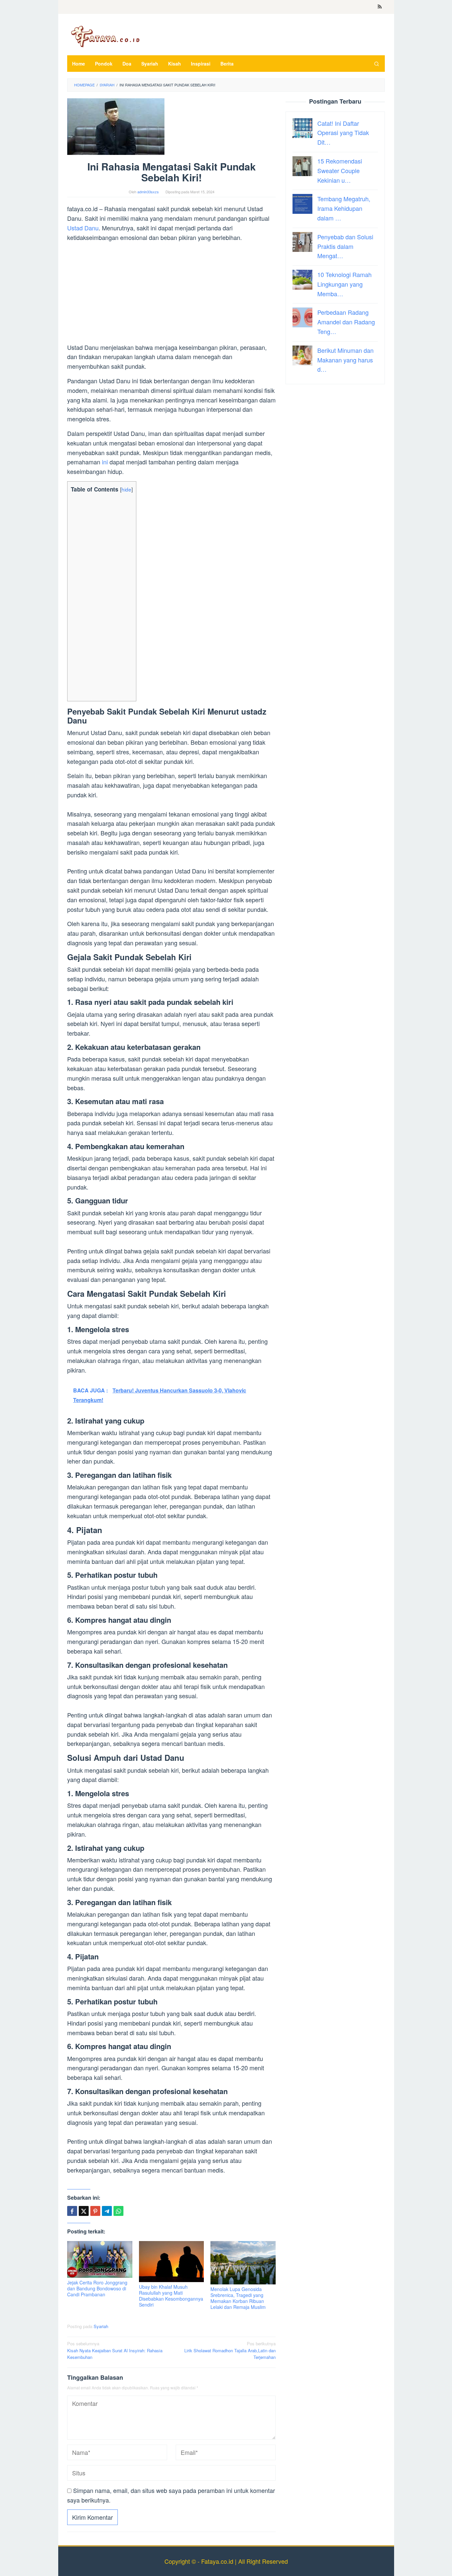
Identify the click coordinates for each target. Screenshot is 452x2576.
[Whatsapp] (118, 2211)
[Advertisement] (171, 294)
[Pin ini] (95, 2211)
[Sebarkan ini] (72, 2211)
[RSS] (380, 7)
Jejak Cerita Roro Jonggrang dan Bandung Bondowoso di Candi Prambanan (97, 2288)
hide (126, 489)
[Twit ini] (84, 2211)
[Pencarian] (377, 64)
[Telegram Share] (107, 2211)
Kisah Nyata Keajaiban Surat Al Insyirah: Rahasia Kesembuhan (115, 2350)
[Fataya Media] (105, 36)
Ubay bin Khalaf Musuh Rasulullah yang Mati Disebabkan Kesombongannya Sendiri (171, 2296)
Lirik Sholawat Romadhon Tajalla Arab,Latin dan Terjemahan (230, 2350)
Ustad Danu (83, 228)
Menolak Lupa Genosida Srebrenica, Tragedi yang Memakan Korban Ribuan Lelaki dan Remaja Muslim (238, 2298)
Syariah (101, 2326)
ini (105, 462)
